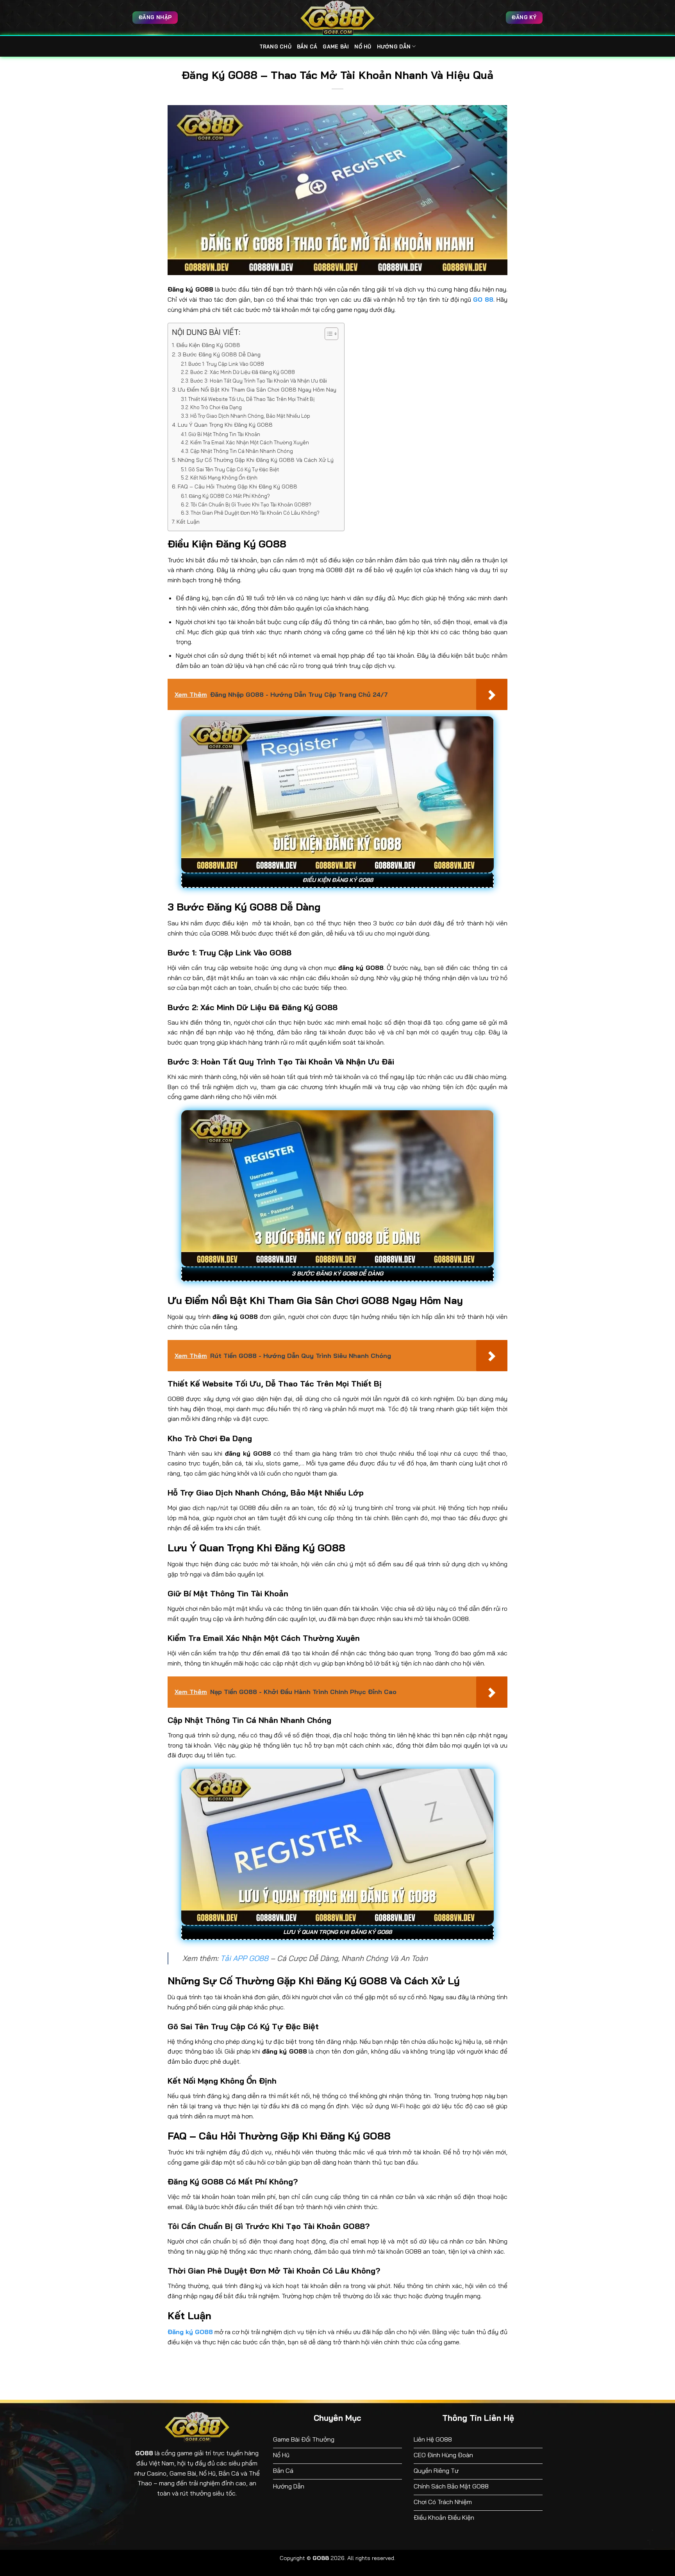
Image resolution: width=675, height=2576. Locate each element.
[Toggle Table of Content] (328, 334)
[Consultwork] (337, 18)
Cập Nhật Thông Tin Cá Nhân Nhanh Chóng (242, 451)
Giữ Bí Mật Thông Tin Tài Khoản (224, 434)
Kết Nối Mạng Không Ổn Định (224, 478)
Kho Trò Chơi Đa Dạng (216, 407)
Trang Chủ (275, 47)
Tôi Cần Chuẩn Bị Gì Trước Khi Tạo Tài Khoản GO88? (251, 504)
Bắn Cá (307, 47)
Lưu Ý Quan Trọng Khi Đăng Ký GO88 (225, 425)
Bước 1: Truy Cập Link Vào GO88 (226, 364)
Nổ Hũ (363, 47)
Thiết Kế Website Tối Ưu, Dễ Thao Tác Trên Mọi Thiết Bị (251, 399)
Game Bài (336, 47)
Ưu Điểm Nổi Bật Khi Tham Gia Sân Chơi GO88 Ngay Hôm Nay (257, 390)
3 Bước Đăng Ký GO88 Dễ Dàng (219, 354)
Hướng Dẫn (394, 47)
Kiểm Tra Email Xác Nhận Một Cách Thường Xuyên (250, 442)
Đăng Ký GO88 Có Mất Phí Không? (229, 496)
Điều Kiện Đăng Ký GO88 (208, 345)
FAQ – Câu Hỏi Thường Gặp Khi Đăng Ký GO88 (237, 487)
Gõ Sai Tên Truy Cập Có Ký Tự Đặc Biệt (234, 469)
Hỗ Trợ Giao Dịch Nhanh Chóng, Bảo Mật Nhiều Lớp (250, 416)
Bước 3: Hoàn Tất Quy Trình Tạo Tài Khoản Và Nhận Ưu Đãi (259, 381)
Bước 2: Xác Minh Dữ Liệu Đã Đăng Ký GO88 (243, 372)
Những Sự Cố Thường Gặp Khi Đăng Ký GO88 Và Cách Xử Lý (256, 460)
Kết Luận (188, 522)
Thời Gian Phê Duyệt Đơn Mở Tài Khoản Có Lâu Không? (255, 513)
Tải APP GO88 (244, 1958)
